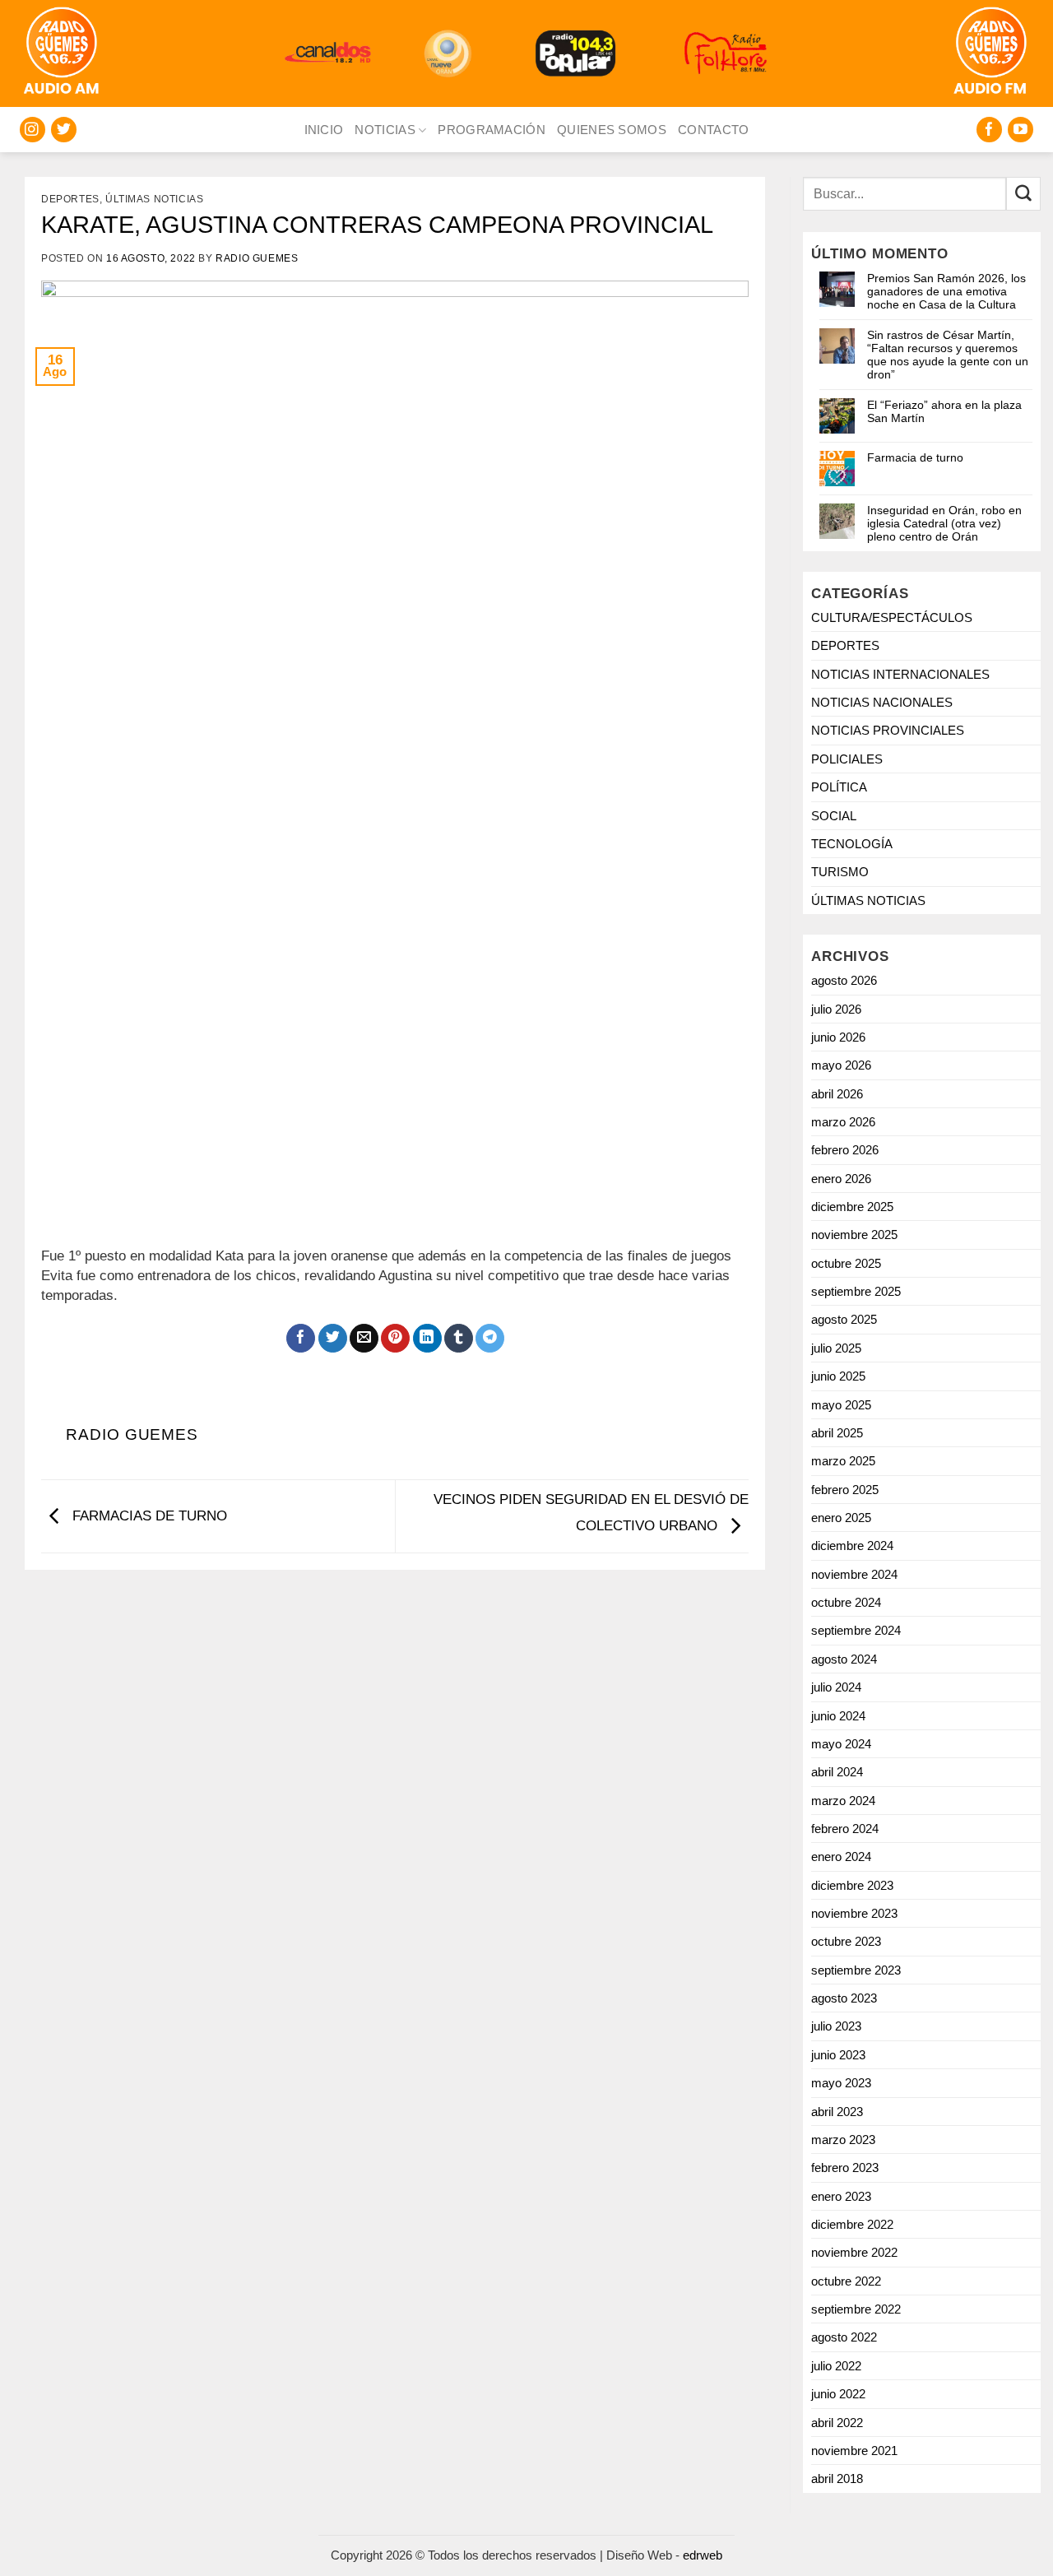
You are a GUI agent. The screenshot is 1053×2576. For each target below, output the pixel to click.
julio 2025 (836, 1348)
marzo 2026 (843, 1122)
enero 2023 (841, 2196)
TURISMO (840, 872)
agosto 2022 (844, 2337)
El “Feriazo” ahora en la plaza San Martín (944, 411)
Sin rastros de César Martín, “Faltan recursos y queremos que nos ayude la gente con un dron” (948, 355)
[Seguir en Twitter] (64, 130)
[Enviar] (1023, 194)
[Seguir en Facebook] (989, 130)
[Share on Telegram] (490, 1339)
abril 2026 (837, 1094)
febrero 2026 (845, 1150)
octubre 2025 (846, 1263)
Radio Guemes (257, 258)
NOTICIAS (385, 130)
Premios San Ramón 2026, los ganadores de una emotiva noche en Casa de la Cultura (946, 291)
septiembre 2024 (856, 1630)
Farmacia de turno (915, 457)
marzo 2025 (843, 1461)
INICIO (324, 130)
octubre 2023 (846, 1941)
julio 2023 (836, 2026)
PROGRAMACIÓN (492, 130)
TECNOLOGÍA (852, 844)
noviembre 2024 (854, 1574)
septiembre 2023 (856, 1970)
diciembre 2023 (852, 1885)
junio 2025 (838, 1376)
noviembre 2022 (854, 2252)
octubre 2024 (846, 1602)
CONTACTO (713, 130)
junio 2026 (838, 1037)
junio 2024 (838, 1716)
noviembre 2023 (854, 1913)
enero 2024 (841, 1857)
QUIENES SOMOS (612, 130)
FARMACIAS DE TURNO (148, 1516)
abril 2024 (837, 1772)
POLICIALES (847, 759)
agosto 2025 (844, 1319)
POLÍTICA (839, 787)
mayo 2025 (841, 1405)
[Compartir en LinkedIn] (427, 1339)
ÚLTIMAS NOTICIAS (155, 199)
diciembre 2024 (852, 1546)
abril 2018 (837, 2479)
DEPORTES (70, 199)
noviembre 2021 (854, 2451)
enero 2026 (841, 1179)
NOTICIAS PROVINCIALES (888, 730)
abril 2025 (837, 1433)
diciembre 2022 (852, 2224)
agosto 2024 (844, 1659)
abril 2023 (837, 2112)
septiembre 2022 (856, 2309)
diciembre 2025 (852, 1207)
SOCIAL (834, 816)
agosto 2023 (844, 1998)
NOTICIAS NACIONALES (882, 702)
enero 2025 (841, 1518)
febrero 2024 (845, 1829)
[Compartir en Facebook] (301, 1339)
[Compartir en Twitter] (333, 1339)
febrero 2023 (845, 2168)
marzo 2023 (843, 2140)
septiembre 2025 (856, 1291)
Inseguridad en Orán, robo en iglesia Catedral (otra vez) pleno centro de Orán (944, 523)
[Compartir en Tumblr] (459, 1339)
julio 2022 (836, 2366)
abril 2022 (837, 2423)
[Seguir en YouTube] (1021, 130)
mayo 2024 (841, 1744)
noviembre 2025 (854, 1235)
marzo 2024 (843, 1801)
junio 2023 (838, 2055)
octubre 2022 (846, 2281)
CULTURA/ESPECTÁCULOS (892, 617)
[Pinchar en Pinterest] (395, 1339)
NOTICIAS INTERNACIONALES (900, 674)
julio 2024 (836, 1687)
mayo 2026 (841, 1065)
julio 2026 (836, 1009)
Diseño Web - (664, 2555)
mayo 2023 (841, 2083)
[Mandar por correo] (364, 1339)
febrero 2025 (845, 1490)
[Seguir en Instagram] (32, 130)
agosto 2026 (844, 980)
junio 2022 (838, 2394)
